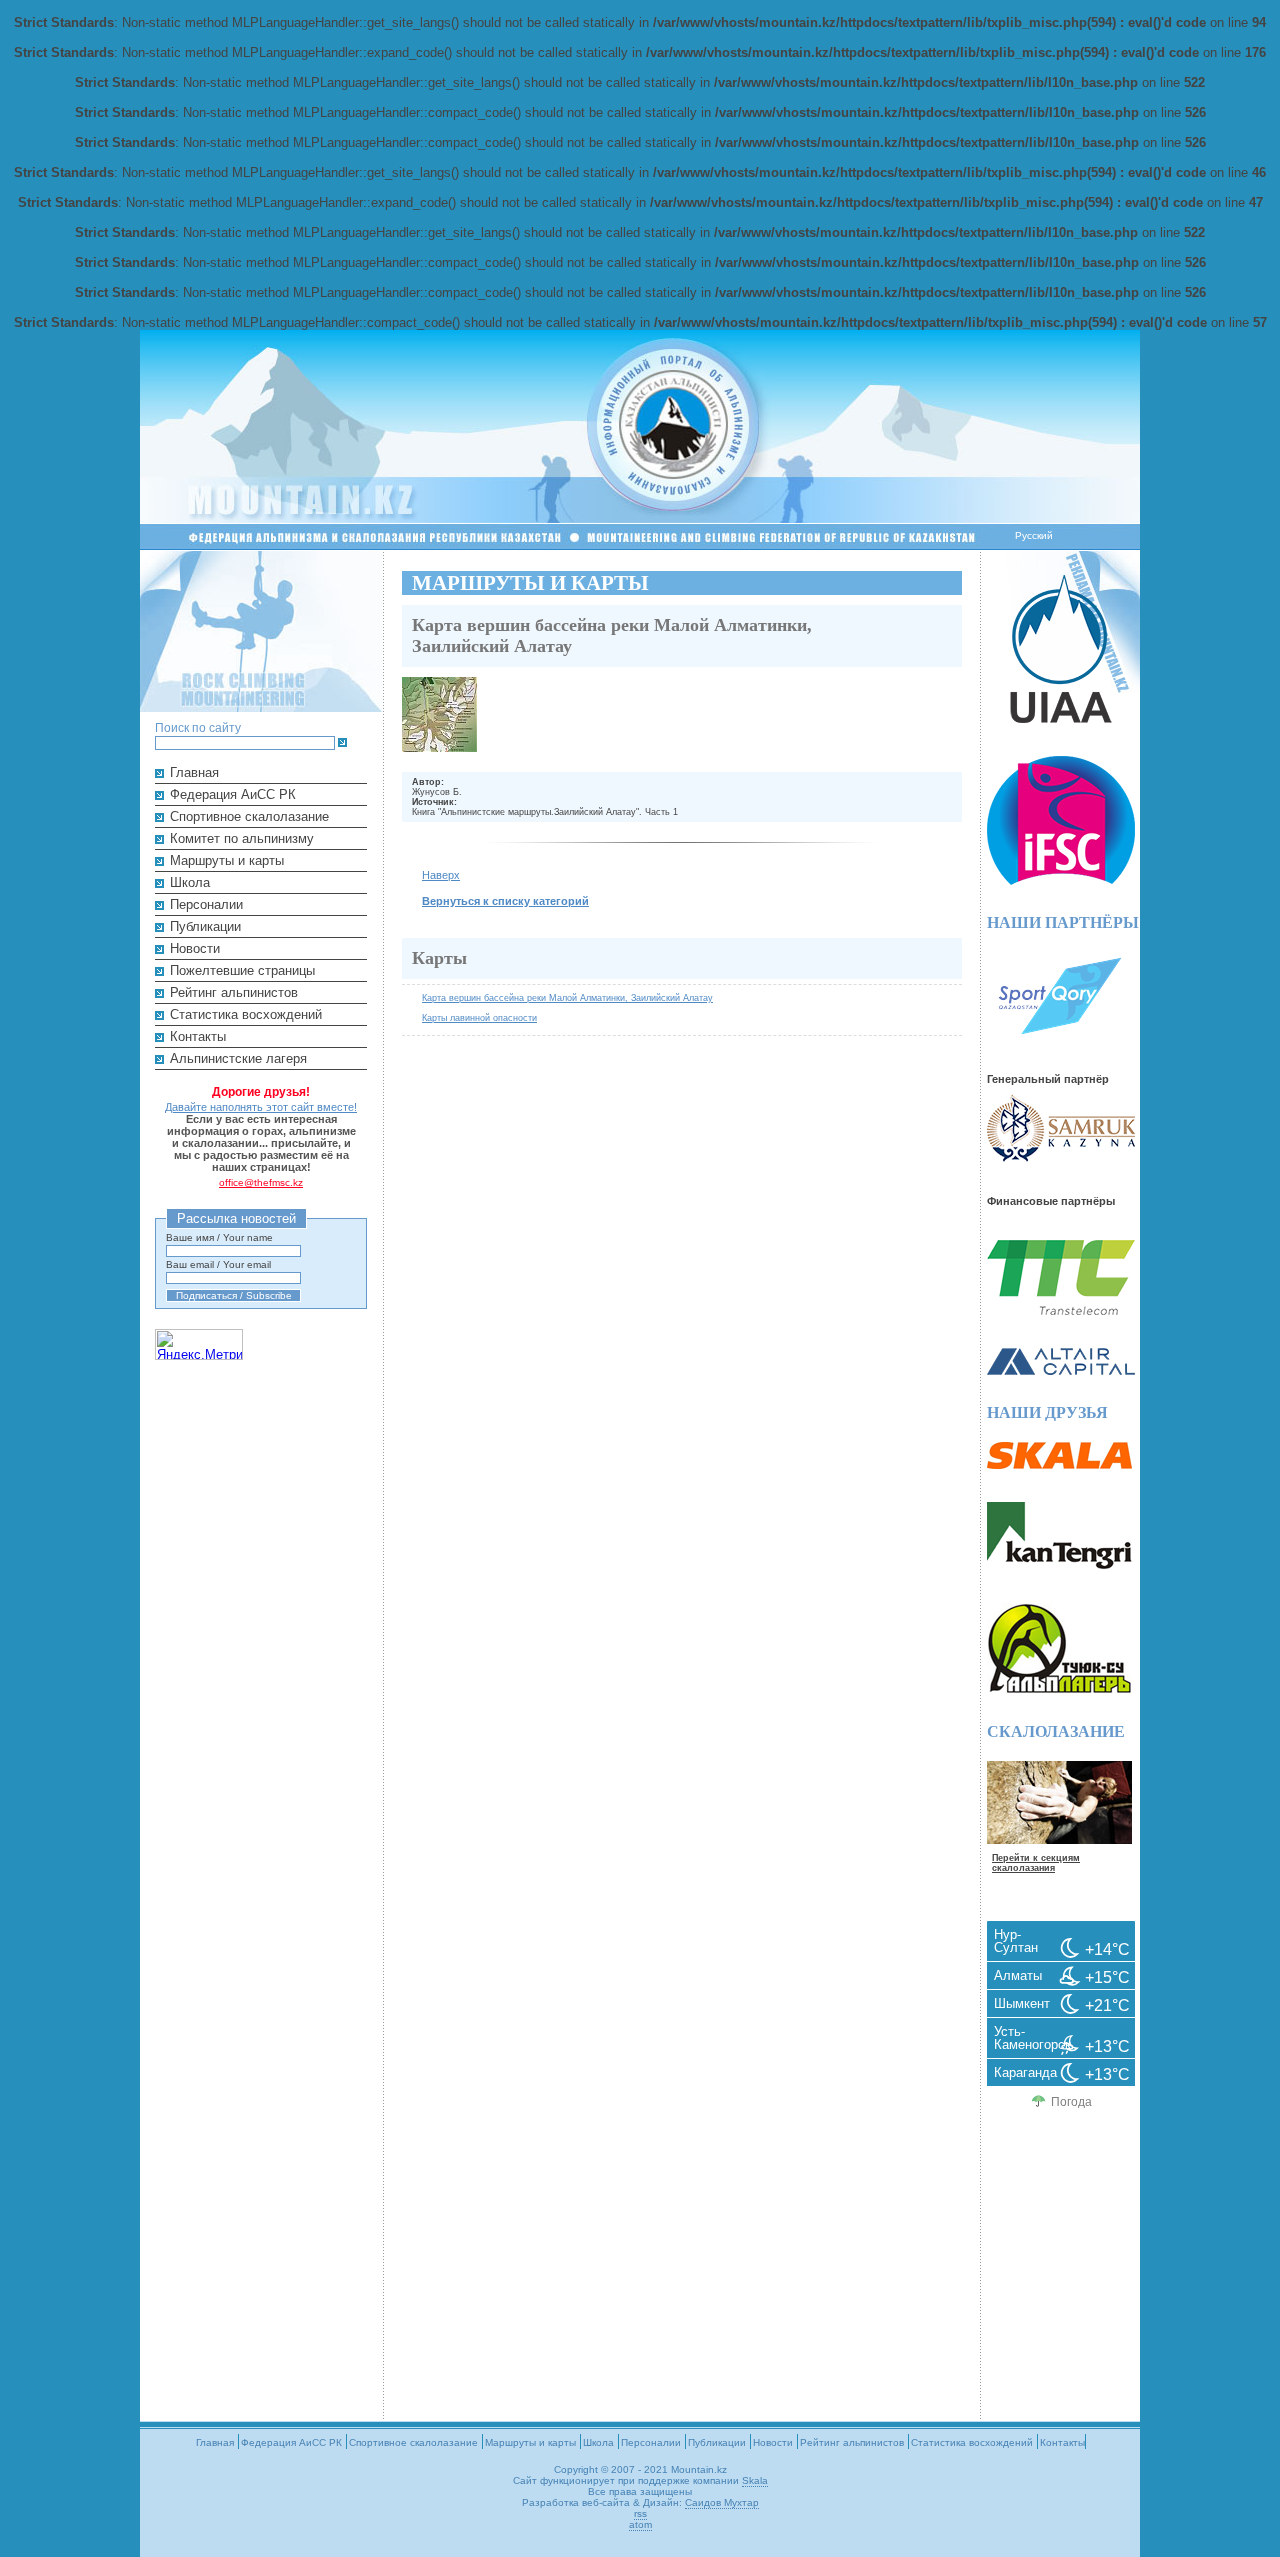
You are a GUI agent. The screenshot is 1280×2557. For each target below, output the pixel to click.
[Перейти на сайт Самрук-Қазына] (1061, 1157)
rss (640, 2513)
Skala (755, 2480)
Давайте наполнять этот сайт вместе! (261, 1107)
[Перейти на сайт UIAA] (1061, 718)
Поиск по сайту (198, 727)
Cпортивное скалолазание (249, 816)
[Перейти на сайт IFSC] (1061, 880)
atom (640, 2524)
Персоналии (206, 904)
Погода (1071, 2102)
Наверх (441, 875)
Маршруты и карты (227, 860)
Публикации (205, 926)
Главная (194, 772)
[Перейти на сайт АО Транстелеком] (1061, 1310)
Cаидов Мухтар (722, 2502)
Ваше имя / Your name (219, 1237)
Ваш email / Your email (218, 1264)
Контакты (198, 1036)
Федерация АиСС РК (233, 794)
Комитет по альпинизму (242, 838)
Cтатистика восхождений (246, 1014)
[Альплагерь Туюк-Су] (1059, 1689)
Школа (190, 882)
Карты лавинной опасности (479, 1017)
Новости (195, 948)
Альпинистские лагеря (238, 1058)
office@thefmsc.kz (261, 1182)
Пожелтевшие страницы (242, 970)
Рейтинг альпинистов (234, 992)
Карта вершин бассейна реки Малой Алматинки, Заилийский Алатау (567, 997)
